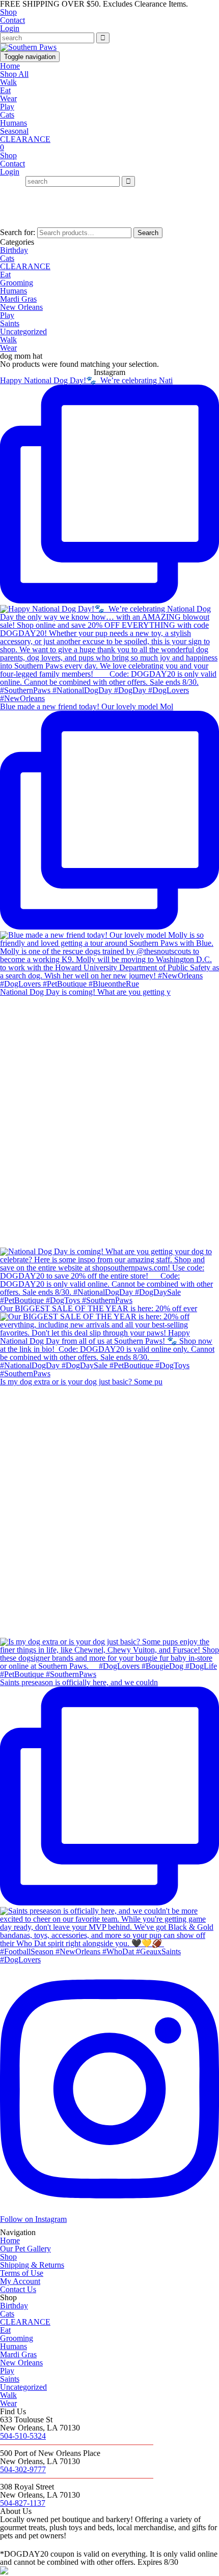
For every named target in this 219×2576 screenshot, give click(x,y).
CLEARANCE (25, 139)
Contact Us (18, 2289)
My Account (20, 2281)
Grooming (17, 283)
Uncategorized (23, 331)
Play (7, 107)
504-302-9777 (23, 2469)
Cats (7, 115)
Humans (13, 123)
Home (10, 66)
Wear (8, 98)
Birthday (14, 250)
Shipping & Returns (32, 2265)
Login (10, 28)
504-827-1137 (23, 2503)
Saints (10, 323)
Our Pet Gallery (25, 2249)
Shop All (14, 74)
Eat (5, 90)
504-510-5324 (23, 2436)
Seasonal (14, 131)
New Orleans (21, 307)
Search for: (18, 232)
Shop (8, 12)
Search (148, 233)
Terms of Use (22, 2273)
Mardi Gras (18, 299)
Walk (8, 82)
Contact (12, 20)
